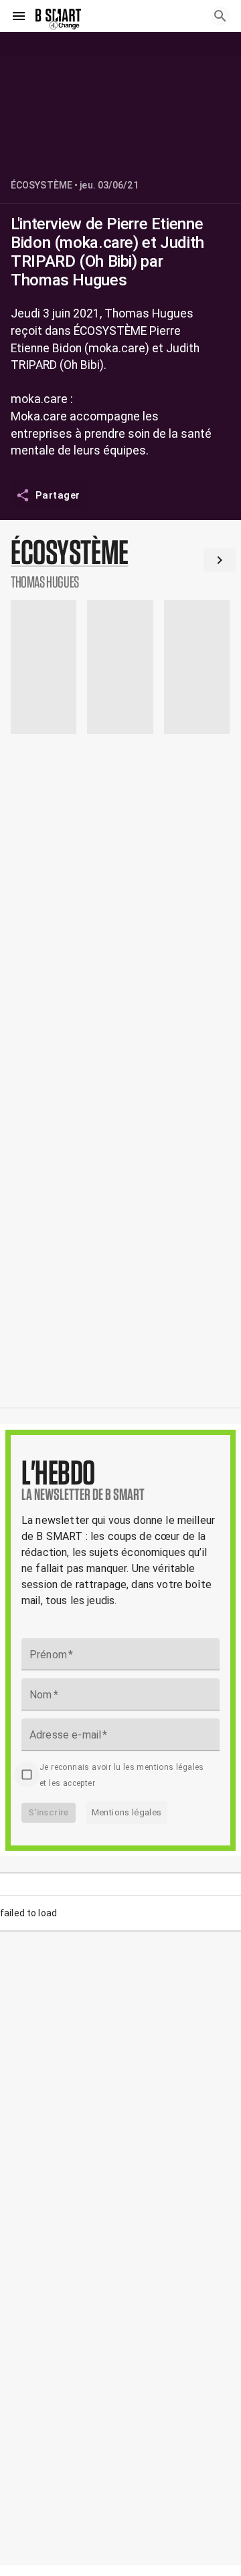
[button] (120, 563)
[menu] (19, 16)
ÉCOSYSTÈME (42, 185)
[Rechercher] (220, 16)
